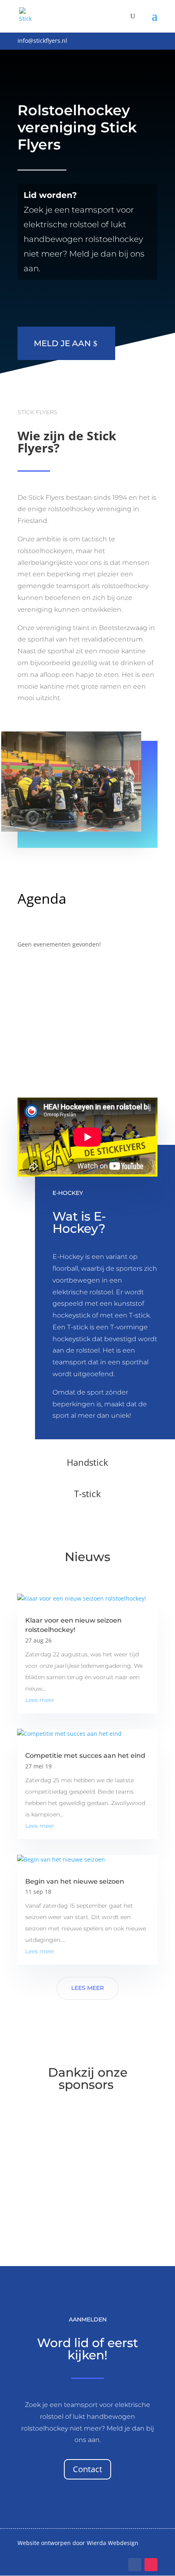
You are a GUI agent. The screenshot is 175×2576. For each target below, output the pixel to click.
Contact (87, 2469)
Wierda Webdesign (113, 2543)
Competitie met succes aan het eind (85, 1756)
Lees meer (40, 1700)
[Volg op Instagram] (151, 2565)
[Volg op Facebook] (135, 2565)
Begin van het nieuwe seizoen (75, 1881)
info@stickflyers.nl (42, 41)
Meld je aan (62, 343)
